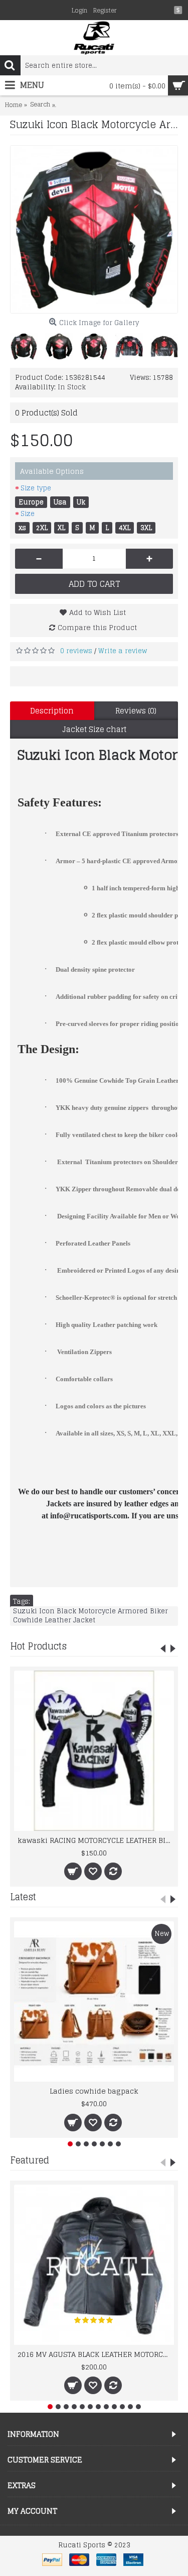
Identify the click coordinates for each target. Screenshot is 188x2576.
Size (28, 514)
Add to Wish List (98, 612)
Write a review (123, 651)
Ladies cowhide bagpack (94, 2091)
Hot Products (38, 1646)
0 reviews (76, 651)
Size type (36, 488)
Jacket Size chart (94, 729)
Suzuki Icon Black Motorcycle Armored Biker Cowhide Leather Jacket (90, 1616)
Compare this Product (97, 627)
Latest (23, 1897)
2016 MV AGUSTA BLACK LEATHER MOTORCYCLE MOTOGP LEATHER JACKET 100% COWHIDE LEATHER (96, 2354)
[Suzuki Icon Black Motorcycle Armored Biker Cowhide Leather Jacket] (94, 229)
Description (52, 711)
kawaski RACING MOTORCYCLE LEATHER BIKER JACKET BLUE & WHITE (96, 1840)
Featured (30, 2160)
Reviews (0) (136, 711)
